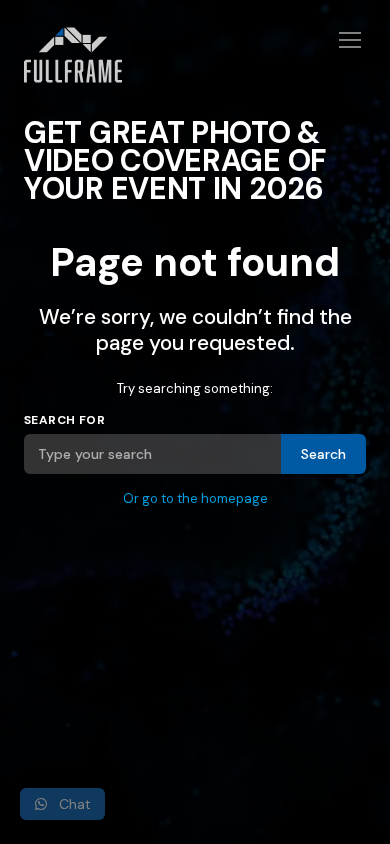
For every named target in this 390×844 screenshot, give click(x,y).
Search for (64, 420)
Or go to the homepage (195, 498)
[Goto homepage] (195, 67)
